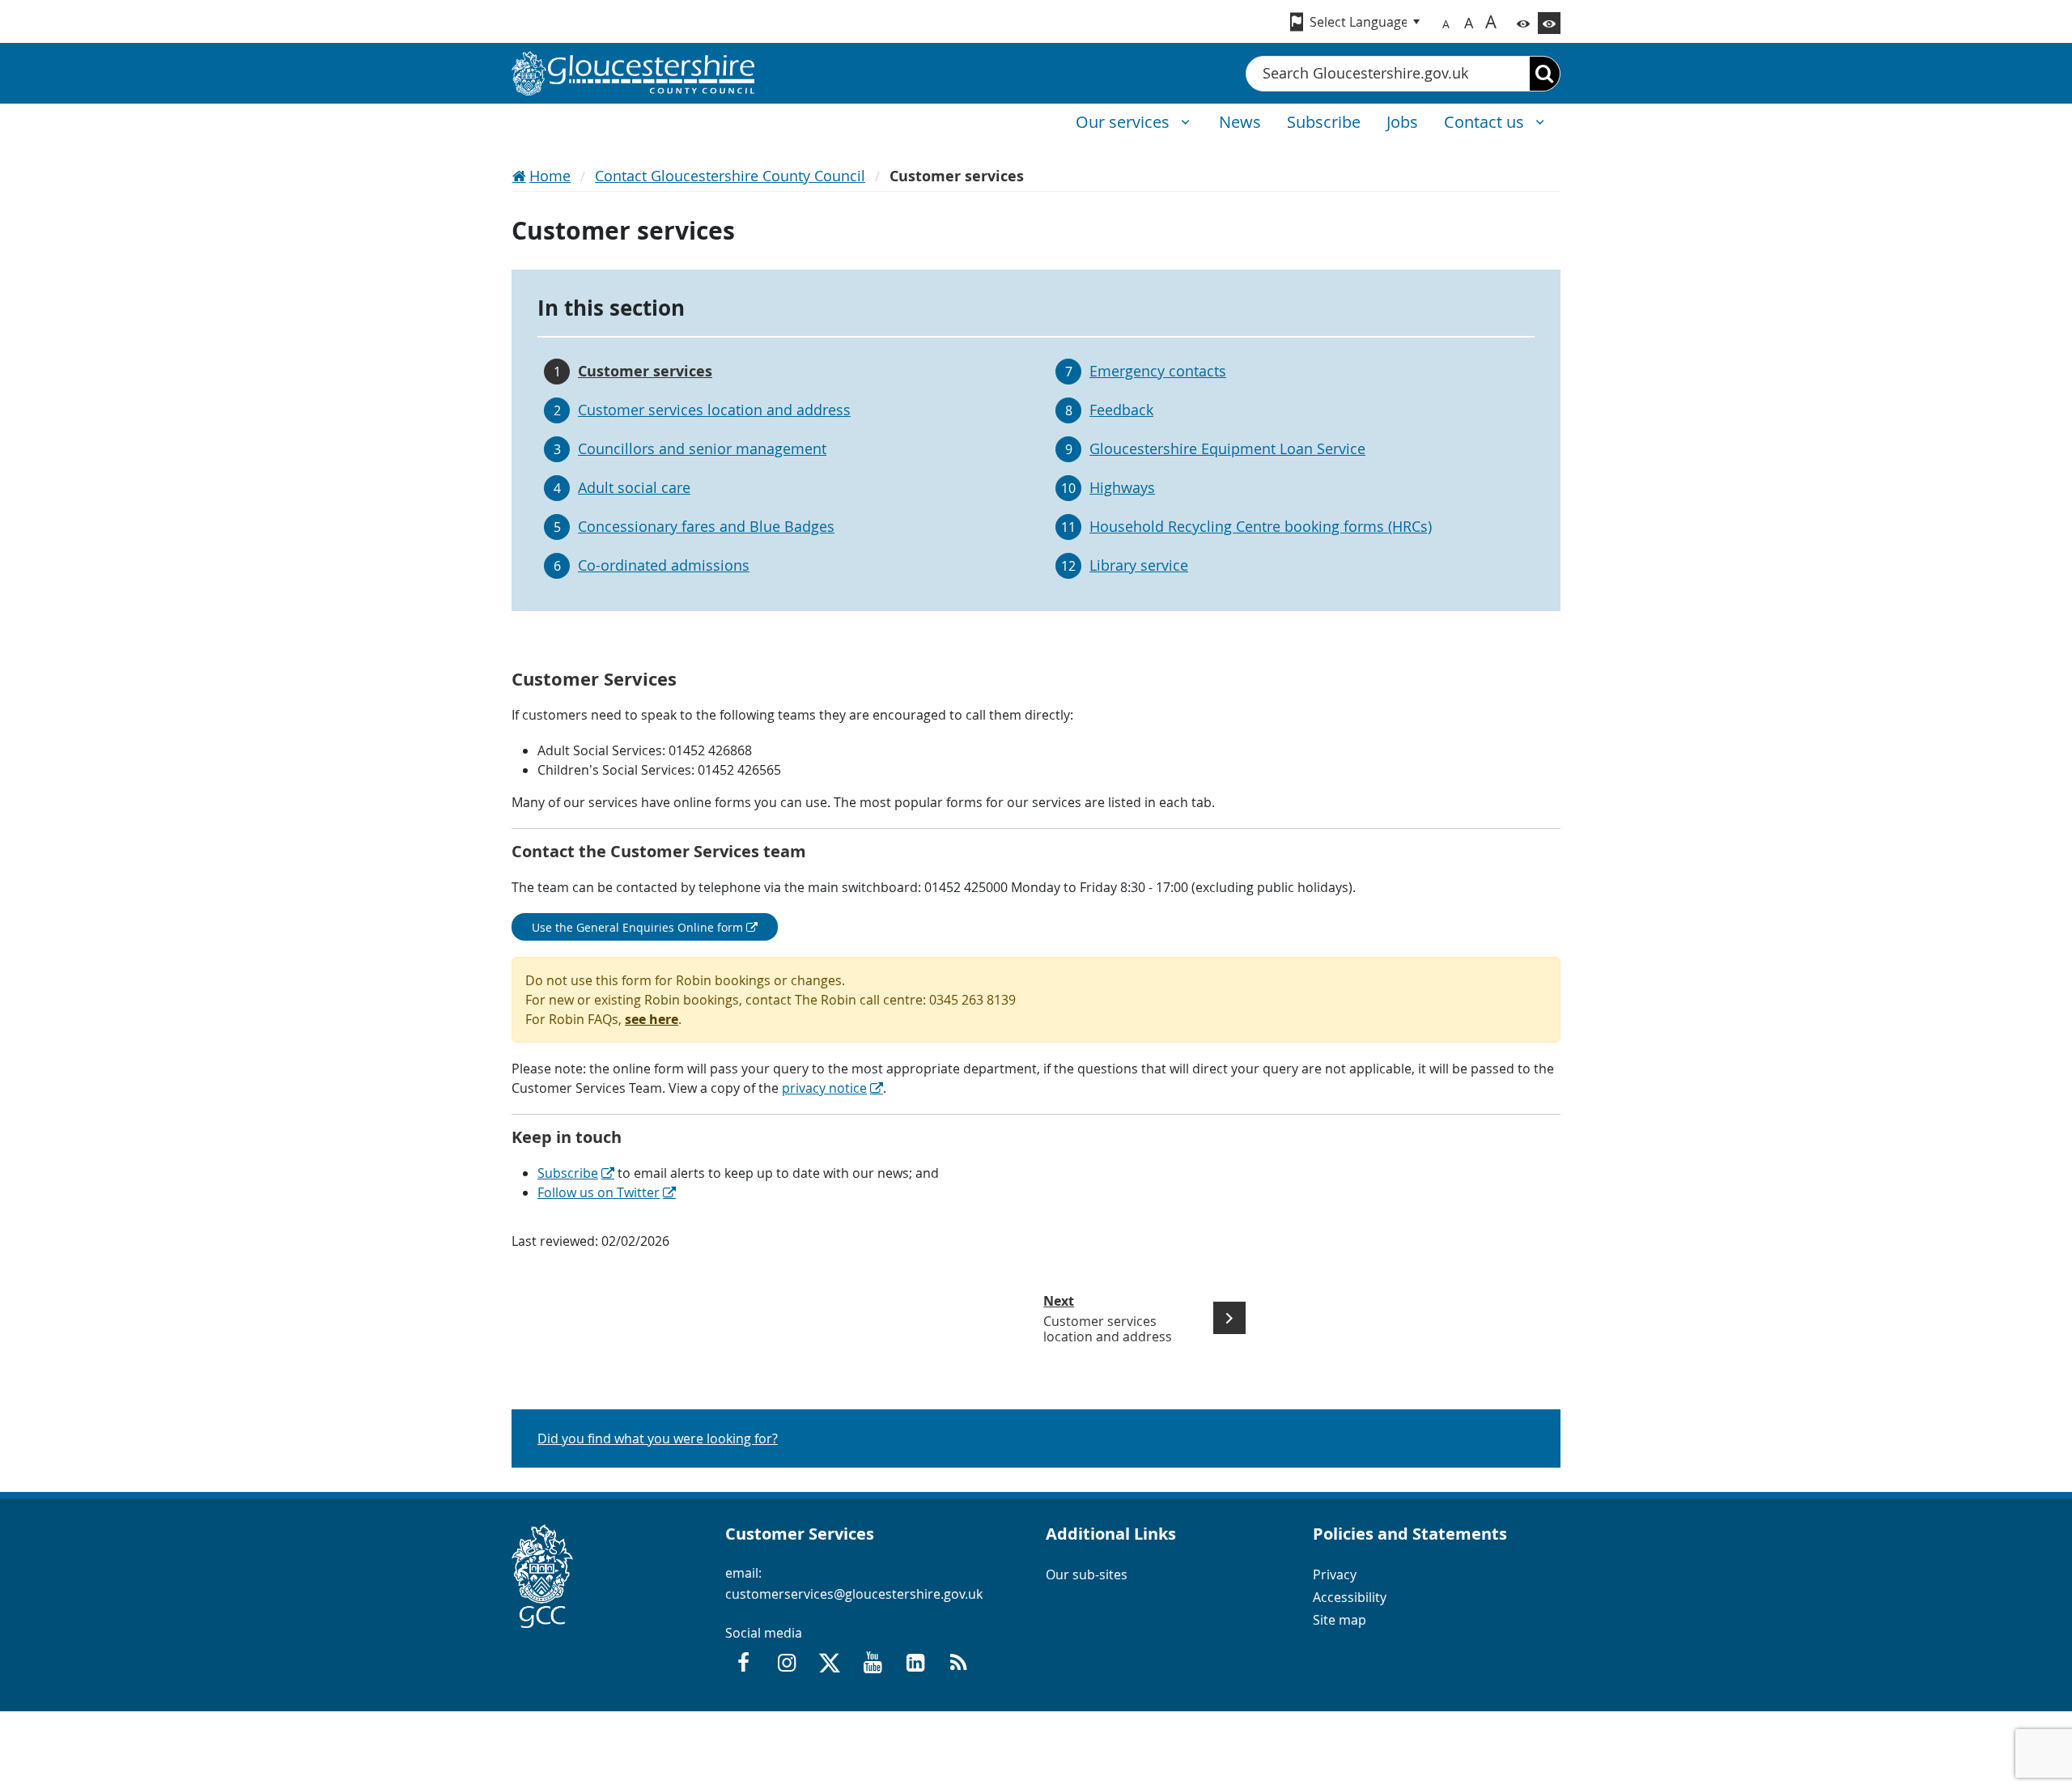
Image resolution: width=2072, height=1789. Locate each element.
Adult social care (634, 487)
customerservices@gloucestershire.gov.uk (854, 1594)
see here (652, 1019)
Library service (1139, 565)
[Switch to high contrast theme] (1549, 23)
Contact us (1486, 122)
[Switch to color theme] (1523, 23)
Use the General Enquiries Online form (637, 927)
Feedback (1121, 410)
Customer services (645, 371)
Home (550, 176)
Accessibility (1350, 1597)
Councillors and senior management (702, 448)
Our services (1125, 122)
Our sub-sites (1087, 1574)
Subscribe (568, 1173)
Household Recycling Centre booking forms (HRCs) (1261, 526)
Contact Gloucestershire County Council (730, 176)
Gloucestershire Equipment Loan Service (1227, 448)
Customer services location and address (714, 410)
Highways (1122, 487)
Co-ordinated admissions (664, 565)
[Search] (1545, 74)
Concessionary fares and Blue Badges (706, 526)
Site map (1340, 1620)
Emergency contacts (1158, 371)
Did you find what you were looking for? (658, 1438)
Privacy (1335, 1574)
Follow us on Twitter (599, 1192)
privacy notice (824, 1088)
